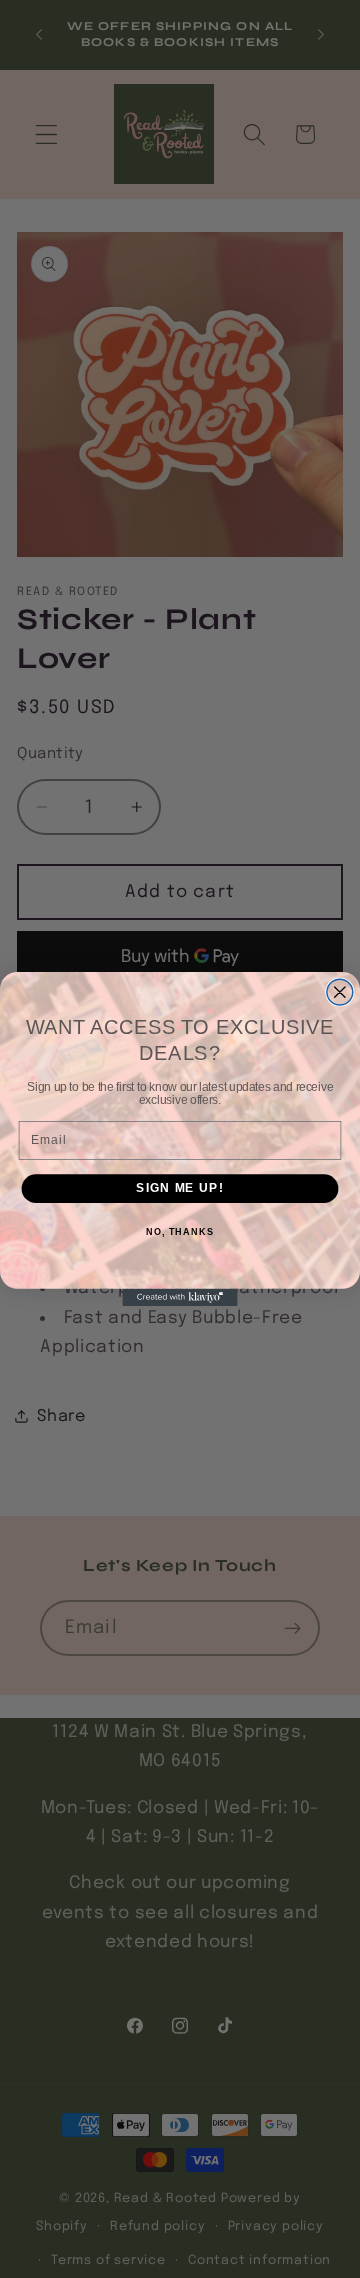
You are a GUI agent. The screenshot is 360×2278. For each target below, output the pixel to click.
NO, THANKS (180, 1232)
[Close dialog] (340, 992)
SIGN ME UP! (179, 1188)
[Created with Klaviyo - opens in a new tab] (179, 1297)
